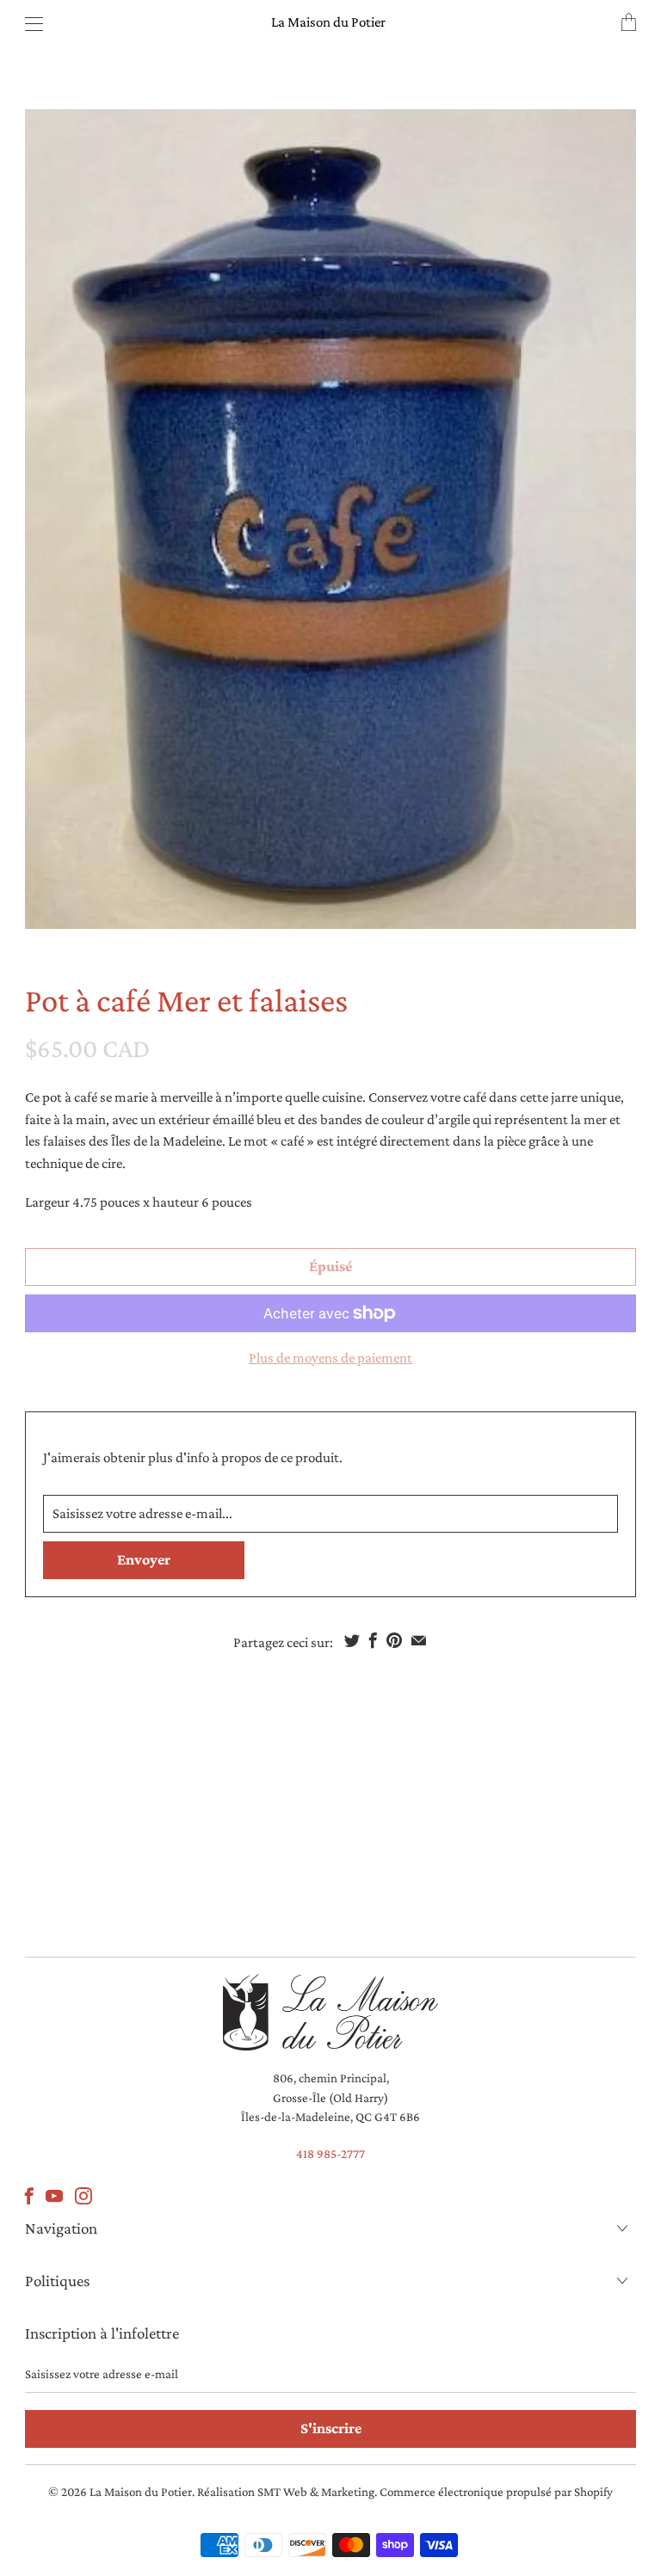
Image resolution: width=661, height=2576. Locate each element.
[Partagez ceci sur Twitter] (352, 1640)
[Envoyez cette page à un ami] (419, 1640)
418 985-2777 (330, 2154)
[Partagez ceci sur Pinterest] (394, 1640)
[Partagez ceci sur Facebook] (373, 1640)
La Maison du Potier (328, 22)
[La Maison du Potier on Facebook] (29, 2196)
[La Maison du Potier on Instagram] (83, 2196)
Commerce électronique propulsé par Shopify (496, 2492)
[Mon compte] (30, 24)
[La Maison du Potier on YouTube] (54, 2196)
